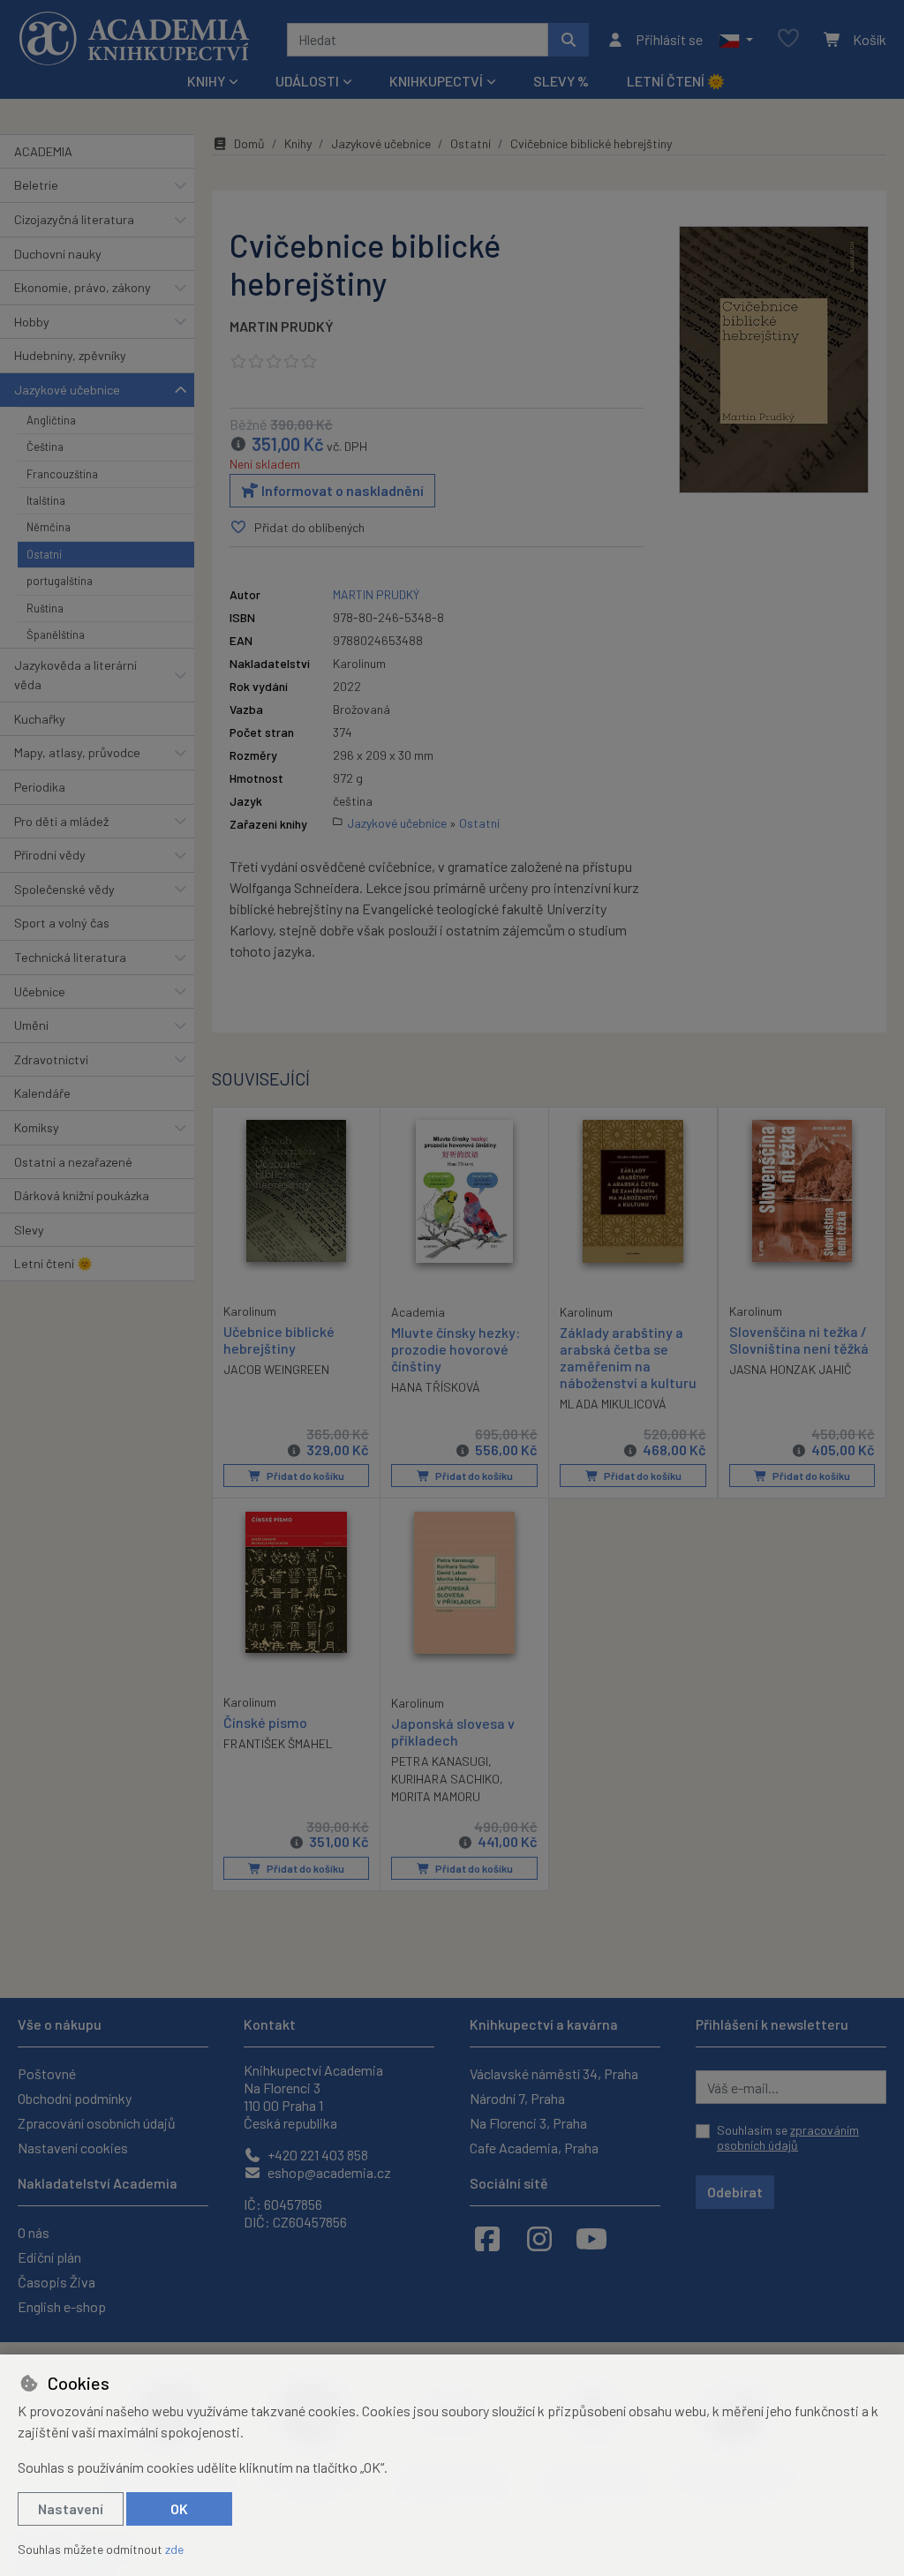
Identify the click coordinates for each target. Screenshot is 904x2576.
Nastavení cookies (73, 2148)
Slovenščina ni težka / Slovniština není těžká (799, 1340)
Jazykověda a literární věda (75, 675)
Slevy (29, 1230)
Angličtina (51, 420)
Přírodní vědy (50, 855)
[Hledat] (569, 40)
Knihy (298, 143)
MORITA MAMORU (436, 1796)
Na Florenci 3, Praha (528, 2123)
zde (174, 2549)
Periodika (40, 787)
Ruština (45, 608)
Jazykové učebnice (67, 390)
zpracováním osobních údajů (788, 2138)
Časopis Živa (56, 2282)
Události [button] (307, 81)
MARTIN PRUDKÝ (282, 326)
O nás (34, 2232)
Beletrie (36, 185)
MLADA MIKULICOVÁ (613, 1404)
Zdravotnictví (51, 1059)
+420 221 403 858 (316, 2155)
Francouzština (62, 474)
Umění (31, 1025)
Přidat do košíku (305, 1476)
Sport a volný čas (62, 923)
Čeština (45, 447)
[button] (736, 40)
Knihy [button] (206, 81)
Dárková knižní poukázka (82, 1195)
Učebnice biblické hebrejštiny (279, 1340)
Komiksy (37, 1127)
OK (179, 2508)
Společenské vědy (64, 889)
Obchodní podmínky (75, 2098)
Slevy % (561, 81)
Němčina (49, 527)
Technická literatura (70, 957)
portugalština (60, 581)
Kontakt (270, 2024)
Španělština (56, 635)
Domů (249, 143)
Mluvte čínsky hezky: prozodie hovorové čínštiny (456, 1349)
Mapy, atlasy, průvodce (77, 752)
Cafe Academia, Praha (534, 2148)
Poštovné (47, 2073)
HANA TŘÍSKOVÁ (436, 1387)
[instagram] (539, 2238)
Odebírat (735, 2192)
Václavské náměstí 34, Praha (554, 2073)
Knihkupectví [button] (436, 81)
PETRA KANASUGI (440, 1761)
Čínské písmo (265, 1722)
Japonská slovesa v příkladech (453, 1731)
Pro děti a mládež (61, 821)
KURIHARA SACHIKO (445, 1779)
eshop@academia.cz (328, 2172)
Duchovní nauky (58, 254)
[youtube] (591, 2238)
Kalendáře (42, 1093)
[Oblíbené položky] (788, 39)
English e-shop (62, 2306)
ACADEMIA (43, 151)
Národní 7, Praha (517, 2098)
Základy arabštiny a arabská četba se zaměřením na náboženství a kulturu (628, 1358)
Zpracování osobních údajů (97, 2123)
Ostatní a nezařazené (73, 1162)
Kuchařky (40, 719)
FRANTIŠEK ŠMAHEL (278, 1743)
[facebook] (487, 2238)
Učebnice (40, 991)
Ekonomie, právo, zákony (83, 287)
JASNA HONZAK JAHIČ (791, 1369)
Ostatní (44, 554)
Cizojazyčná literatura (74, 219)
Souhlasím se (788, 2138)
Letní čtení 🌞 (676, 81)
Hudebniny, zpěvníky (70, 355)
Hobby (32, 322)
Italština (46, 500)
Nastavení (71, 2508)
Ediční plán (49, 2257)
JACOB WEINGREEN (276, 1369)
